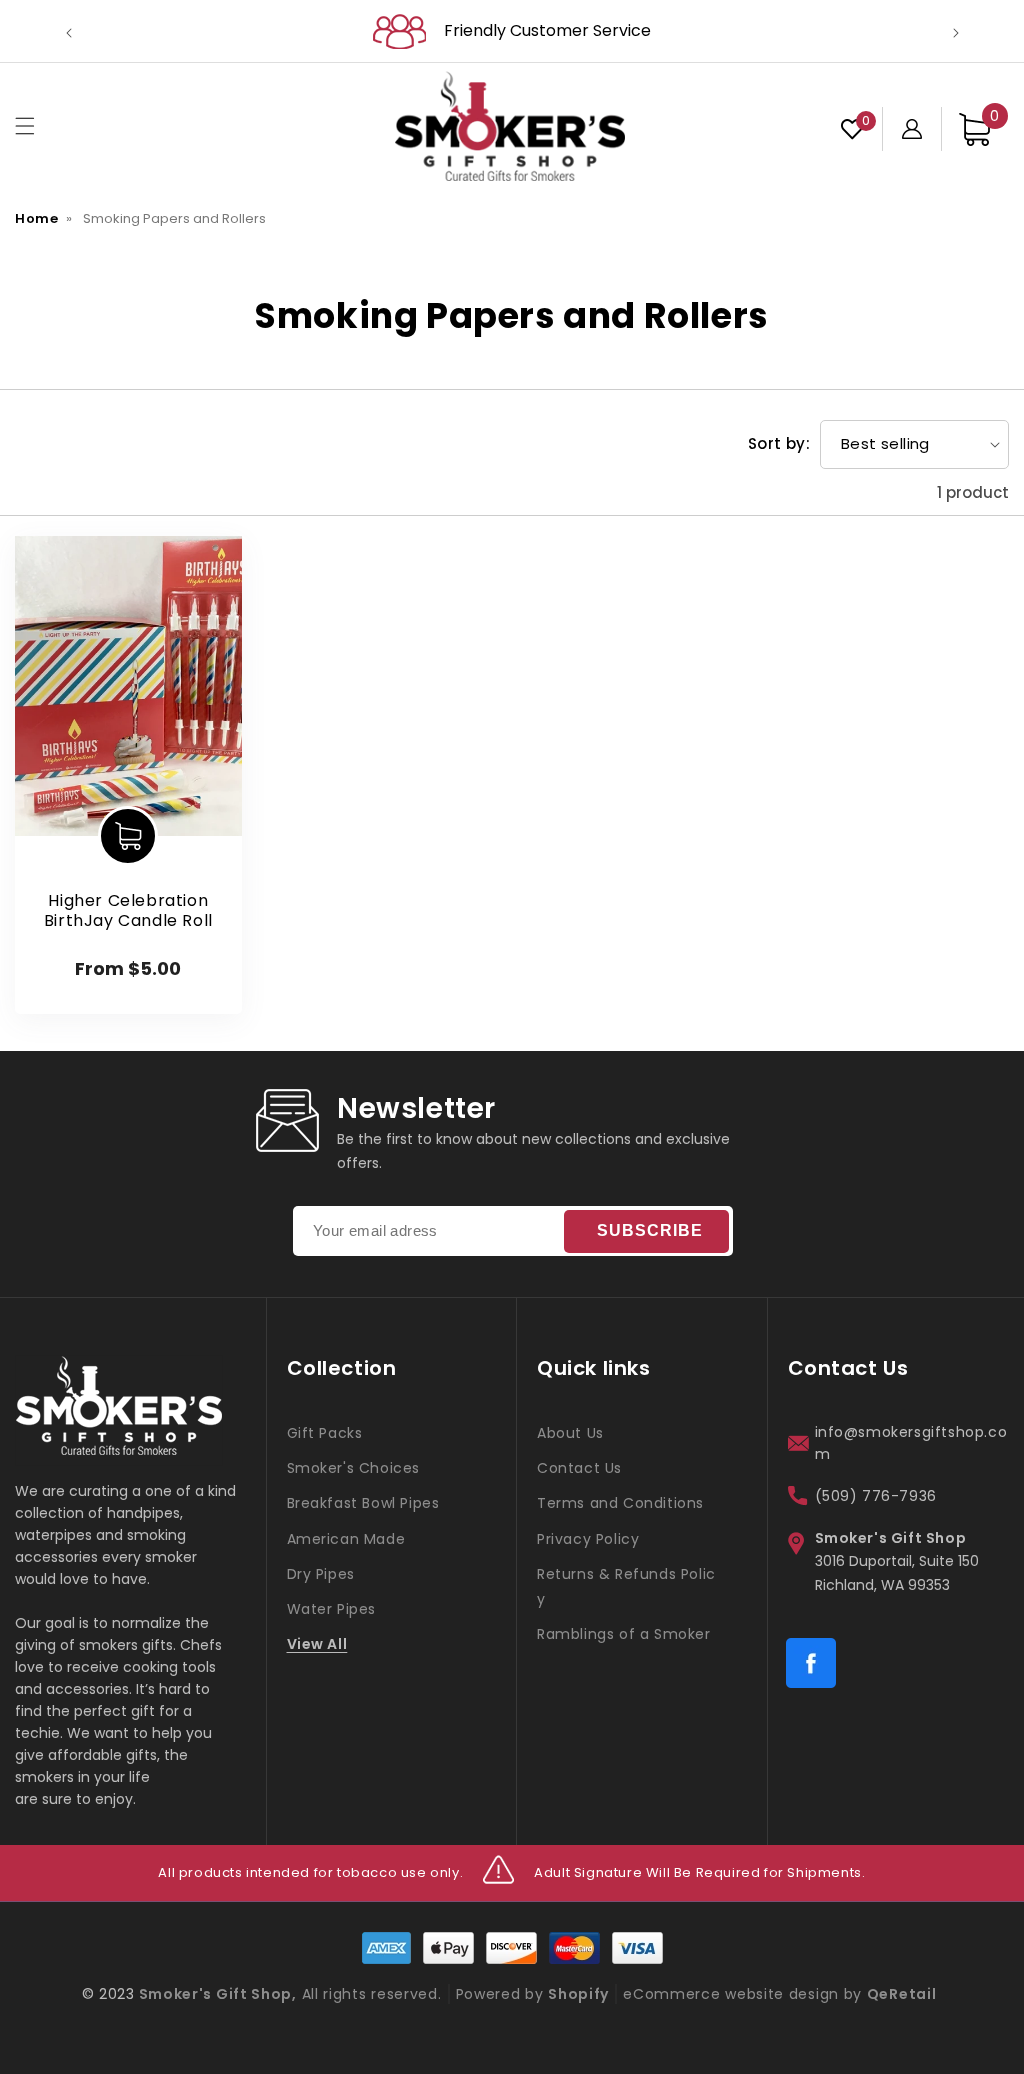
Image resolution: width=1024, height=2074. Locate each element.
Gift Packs (325, 1433)
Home (36, 218)
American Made (346, 1539)
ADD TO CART (128, 836)
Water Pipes (332, 1609)
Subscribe (650, 1230)
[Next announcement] (956, 31)
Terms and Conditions (620, 1503)
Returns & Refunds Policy (626, 1586)
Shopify (578, 1994)
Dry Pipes (321, 1574)
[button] (25, 126)
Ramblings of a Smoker (624, 1634)
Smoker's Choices (354, 1468)
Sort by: (779, 443)
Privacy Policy (588, 1539)
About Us (570, 1433)
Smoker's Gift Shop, (216, 1994)
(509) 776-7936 (876, 1496)
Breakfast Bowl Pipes (363, 1503)
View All (317, 1644)
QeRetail (902, 1994)
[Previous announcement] (69, 31)
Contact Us (579, 1468)
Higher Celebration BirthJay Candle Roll (128, 912)
